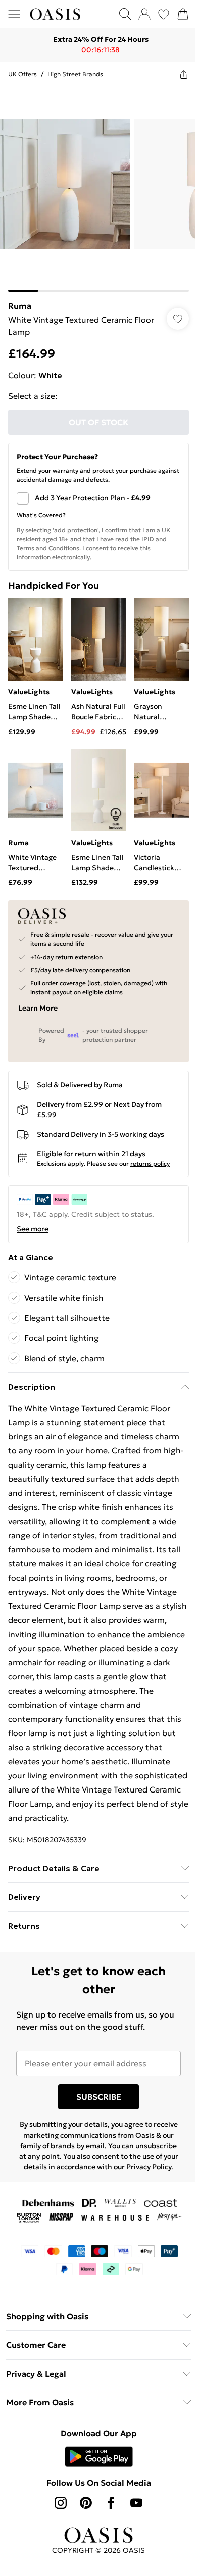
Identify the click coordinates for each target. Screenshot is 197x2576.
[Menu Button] (14, 14)
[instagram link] (57, 2512)
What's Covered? (41, 507)
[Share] (176, 74)
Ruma (20, 298)
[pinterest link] (82, 2512)
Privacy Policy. (95, 2176)
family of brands (75, 2145)
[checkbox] (95, 491)
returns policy (150, 1149)
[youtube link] (133, 2512)
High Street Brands (75, 74)
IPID (148, 531)
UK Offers (22, 74)
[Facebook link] (108, 2512)
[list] (95, 185)
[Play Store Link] (95, 2466)
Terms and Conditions (48, 541)
